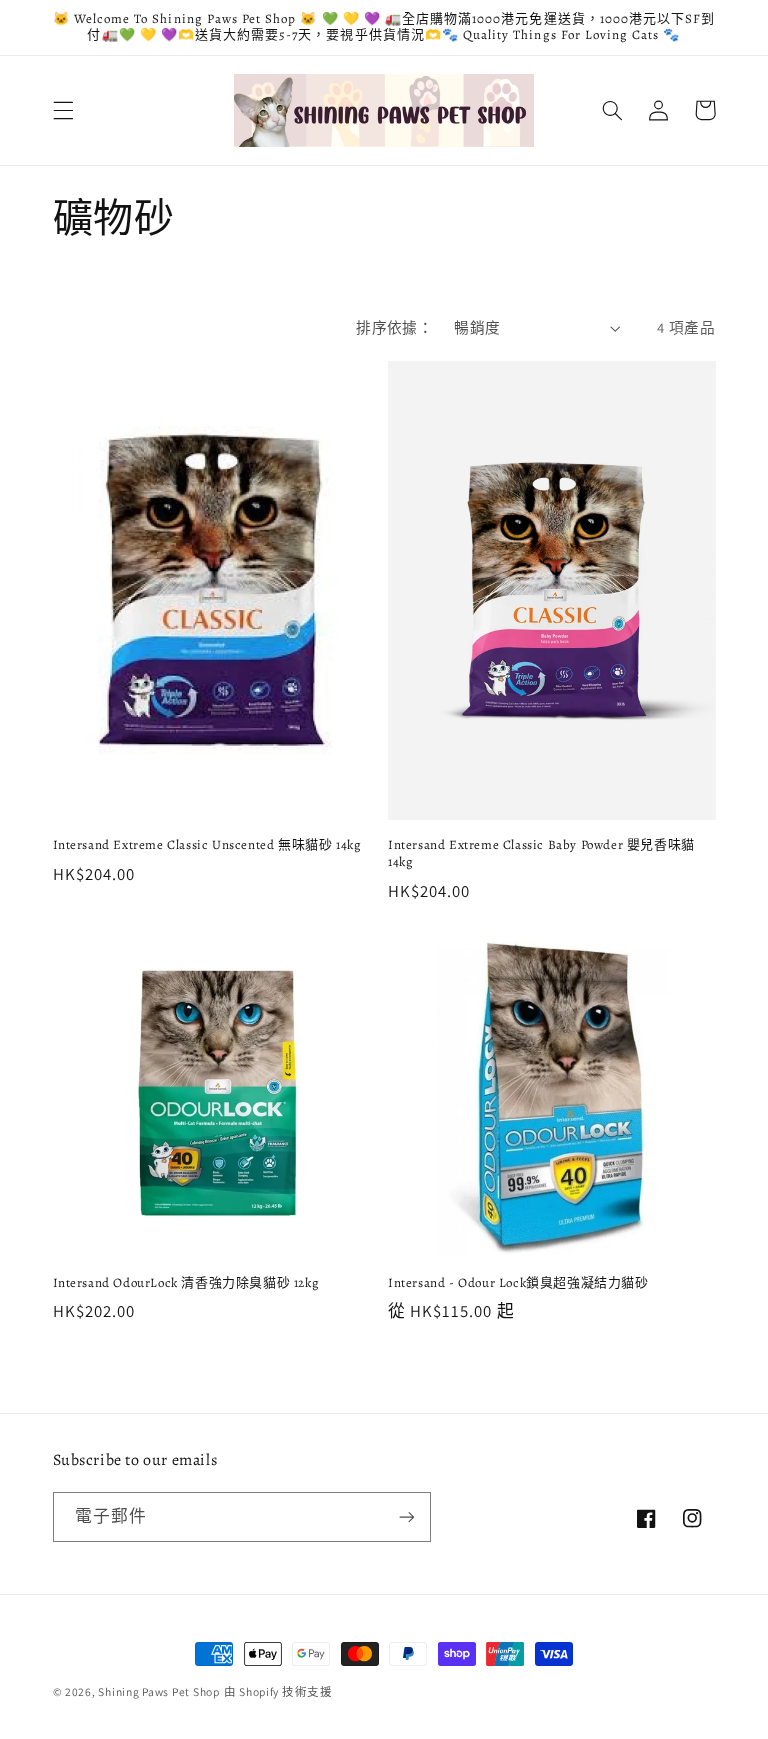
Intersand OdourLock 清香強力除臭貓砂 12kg (186, 1283)
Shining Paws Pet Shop (158, 1691)
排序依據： (394, 327)
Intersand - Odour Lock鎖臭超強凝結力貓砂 (518, 1283)
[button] (63, 110)
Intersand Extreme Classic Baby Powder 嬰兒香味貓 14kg (541, 853)
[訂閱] (406, 1516)
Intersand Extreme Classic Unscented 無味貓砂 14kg (207, 845)
